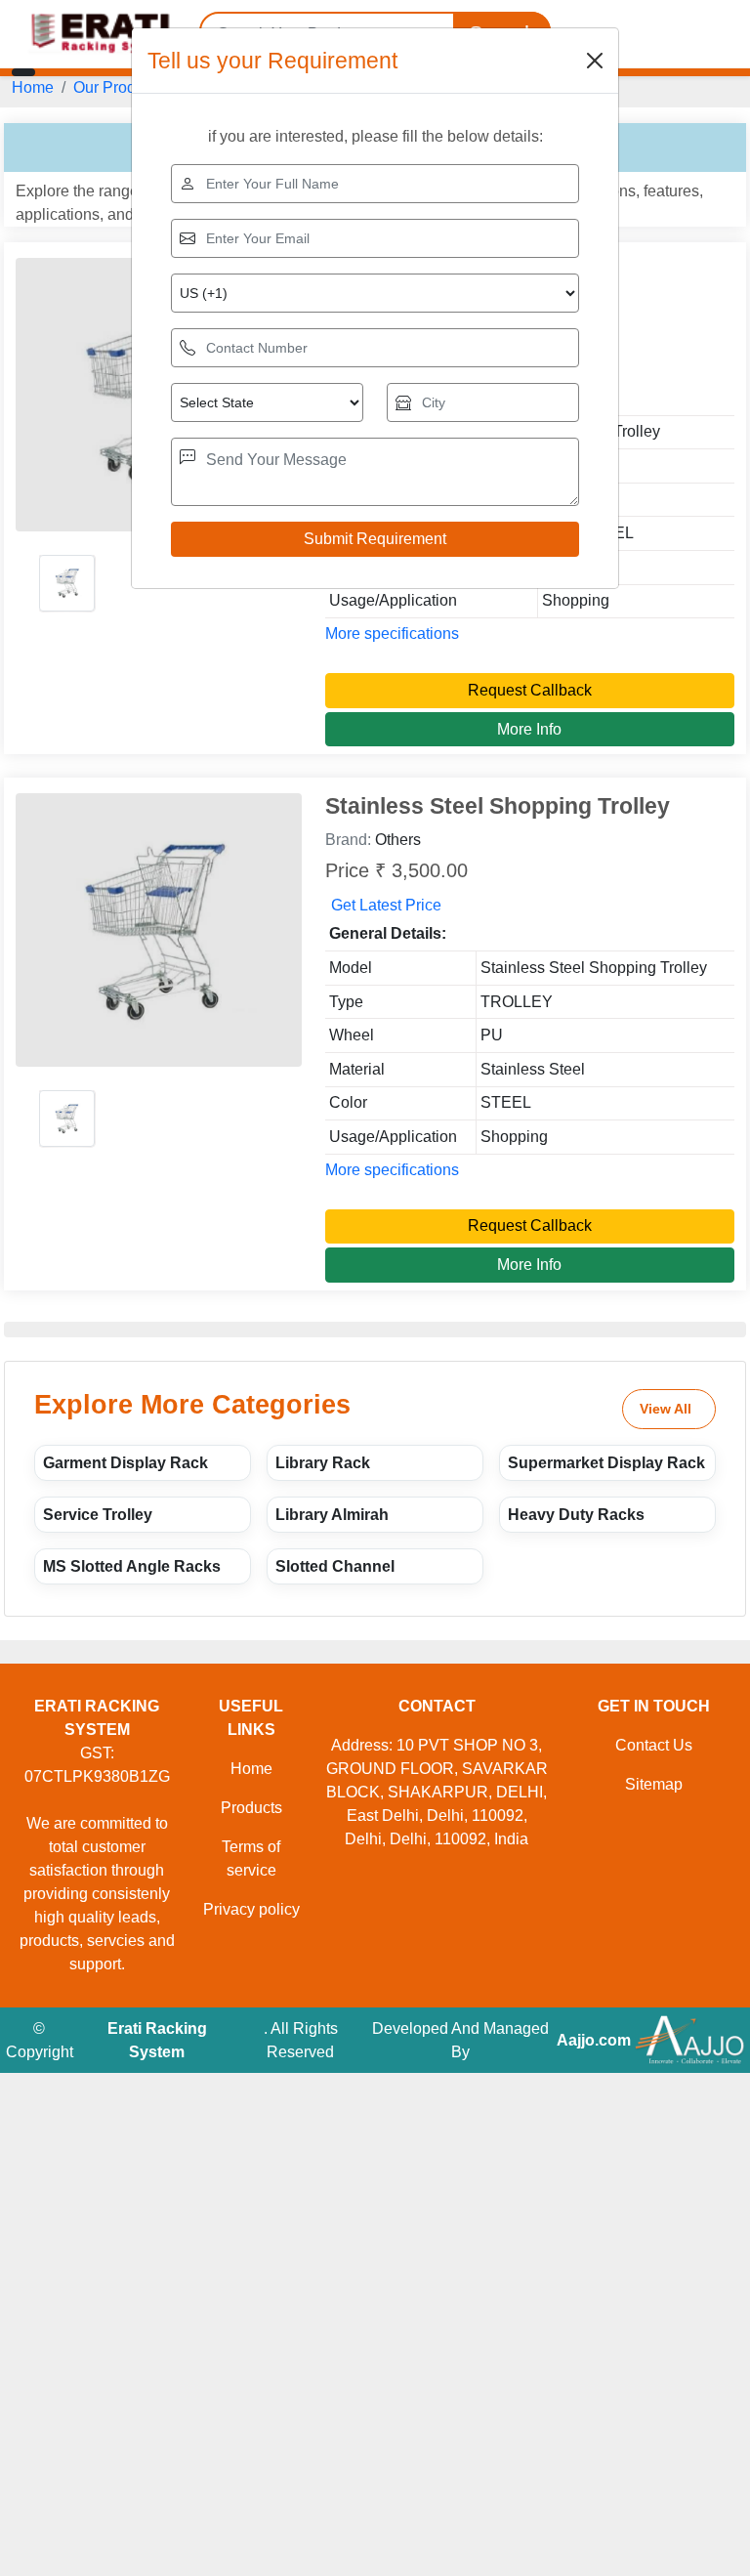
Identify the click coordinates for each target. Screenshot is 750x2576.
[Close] (595, 61)
